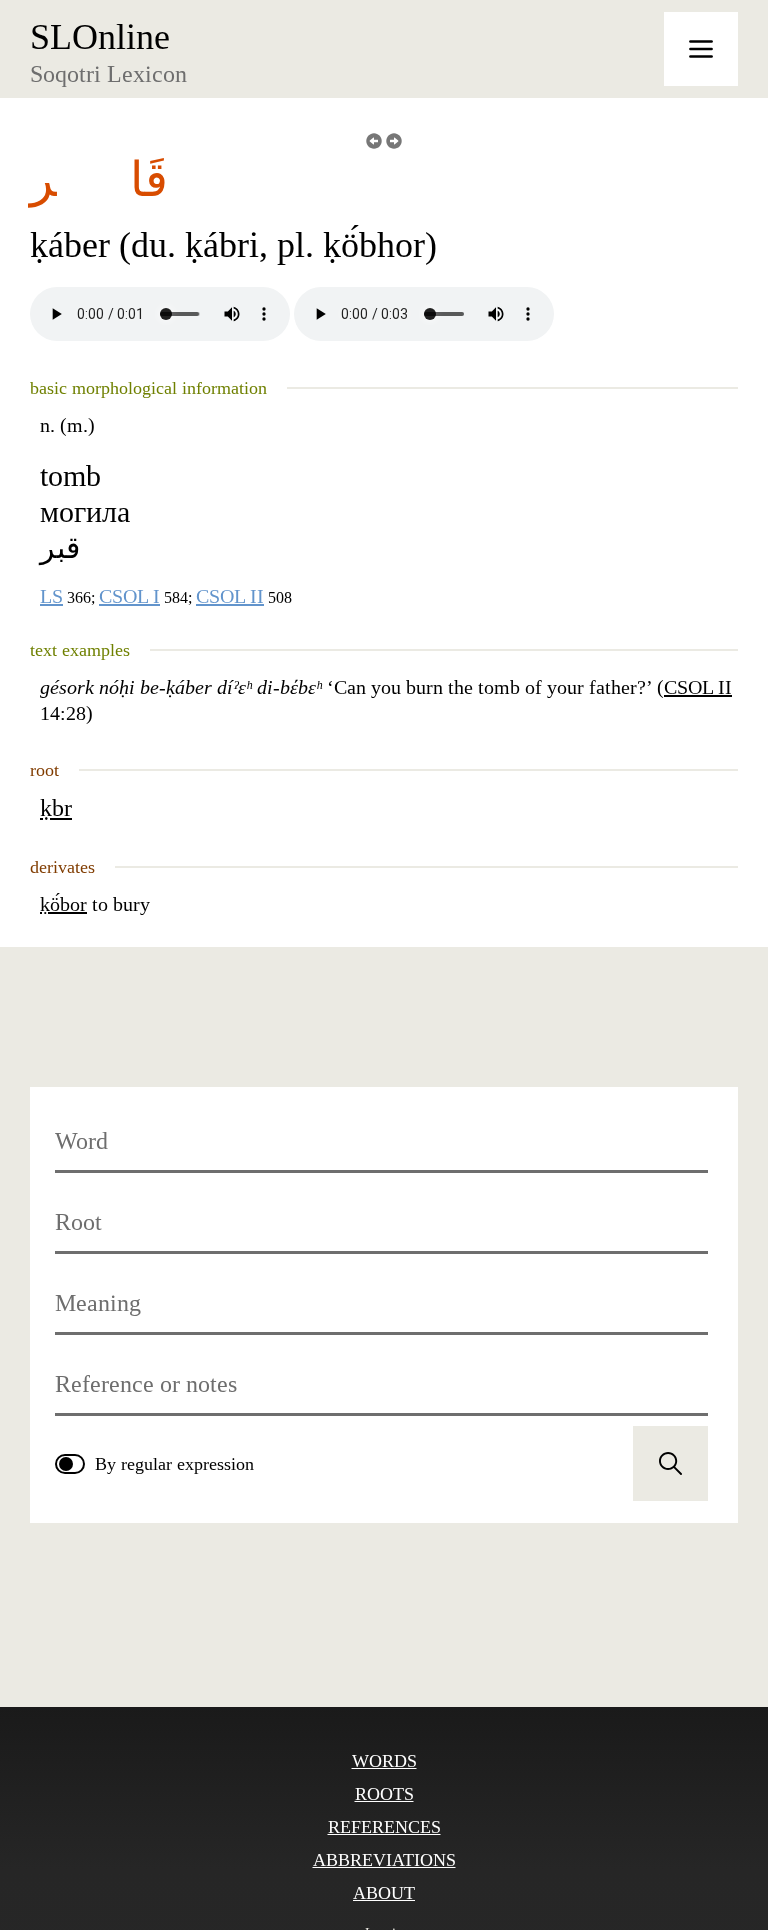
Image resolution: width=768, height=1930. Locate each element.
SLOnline (100, 37)
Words (384, 1761)
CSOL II (230, 596)
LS (51, 596)
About (384, 1893)
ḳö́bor (63, 904)
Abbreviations (384, 1860)
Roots (384, 1794)
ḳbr (56, 808)
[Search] (670, 1463)
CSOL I (129, 596)
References (384, 1827)
